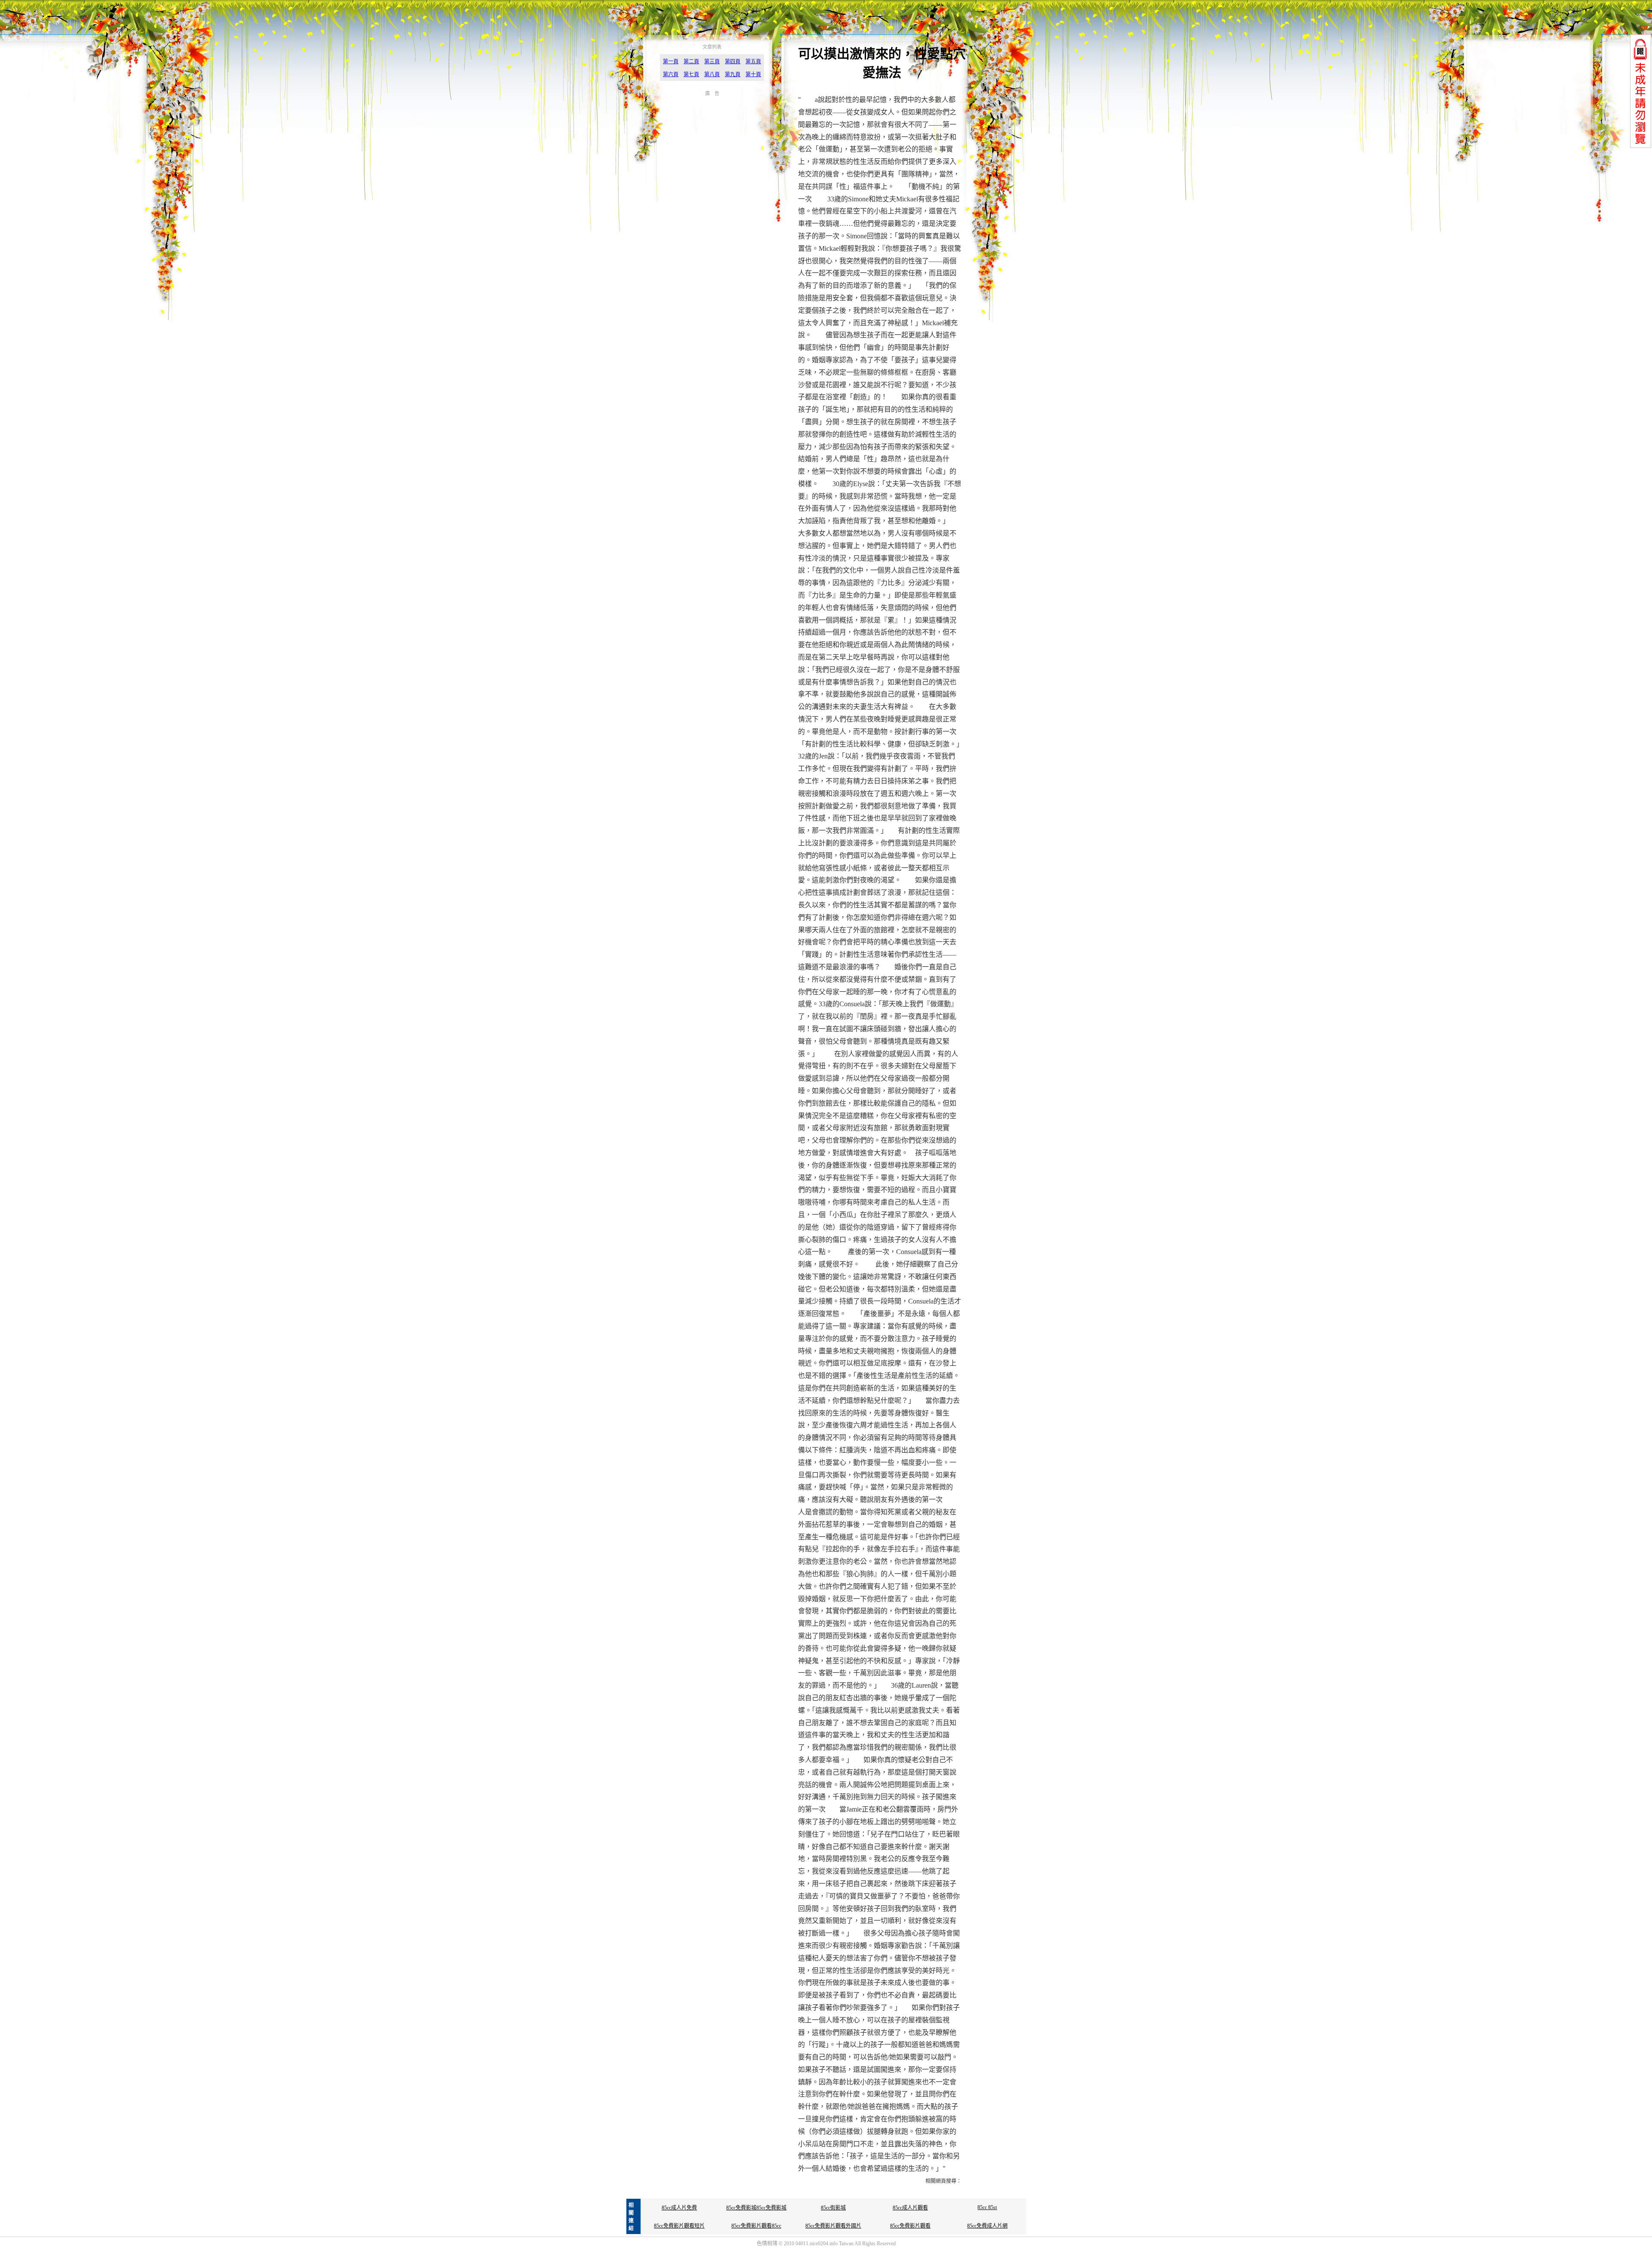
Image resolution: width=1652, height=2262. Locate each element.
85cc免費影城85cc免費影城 (756, 2208)
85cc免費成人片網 (987, 2226)
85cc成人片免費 (679, 2208)
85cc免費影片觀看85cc (756, 2226)
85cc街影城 (833, 2208)
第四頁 (733, 62)
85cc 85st (987, 2207)
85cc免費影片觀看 (910, 2226)
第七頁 (691, 74)
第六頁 (671, 74)
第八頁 (712, 74)
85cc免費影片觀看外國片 (833, 2226)
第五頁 (753, 62)
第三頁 (712, 62)
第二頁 (691, 62)
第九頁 (733, 74)
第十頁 (753, 74)
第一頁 (671, 62)
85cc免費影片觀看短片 (679, 2226)
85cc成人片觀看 (910, 2208)
